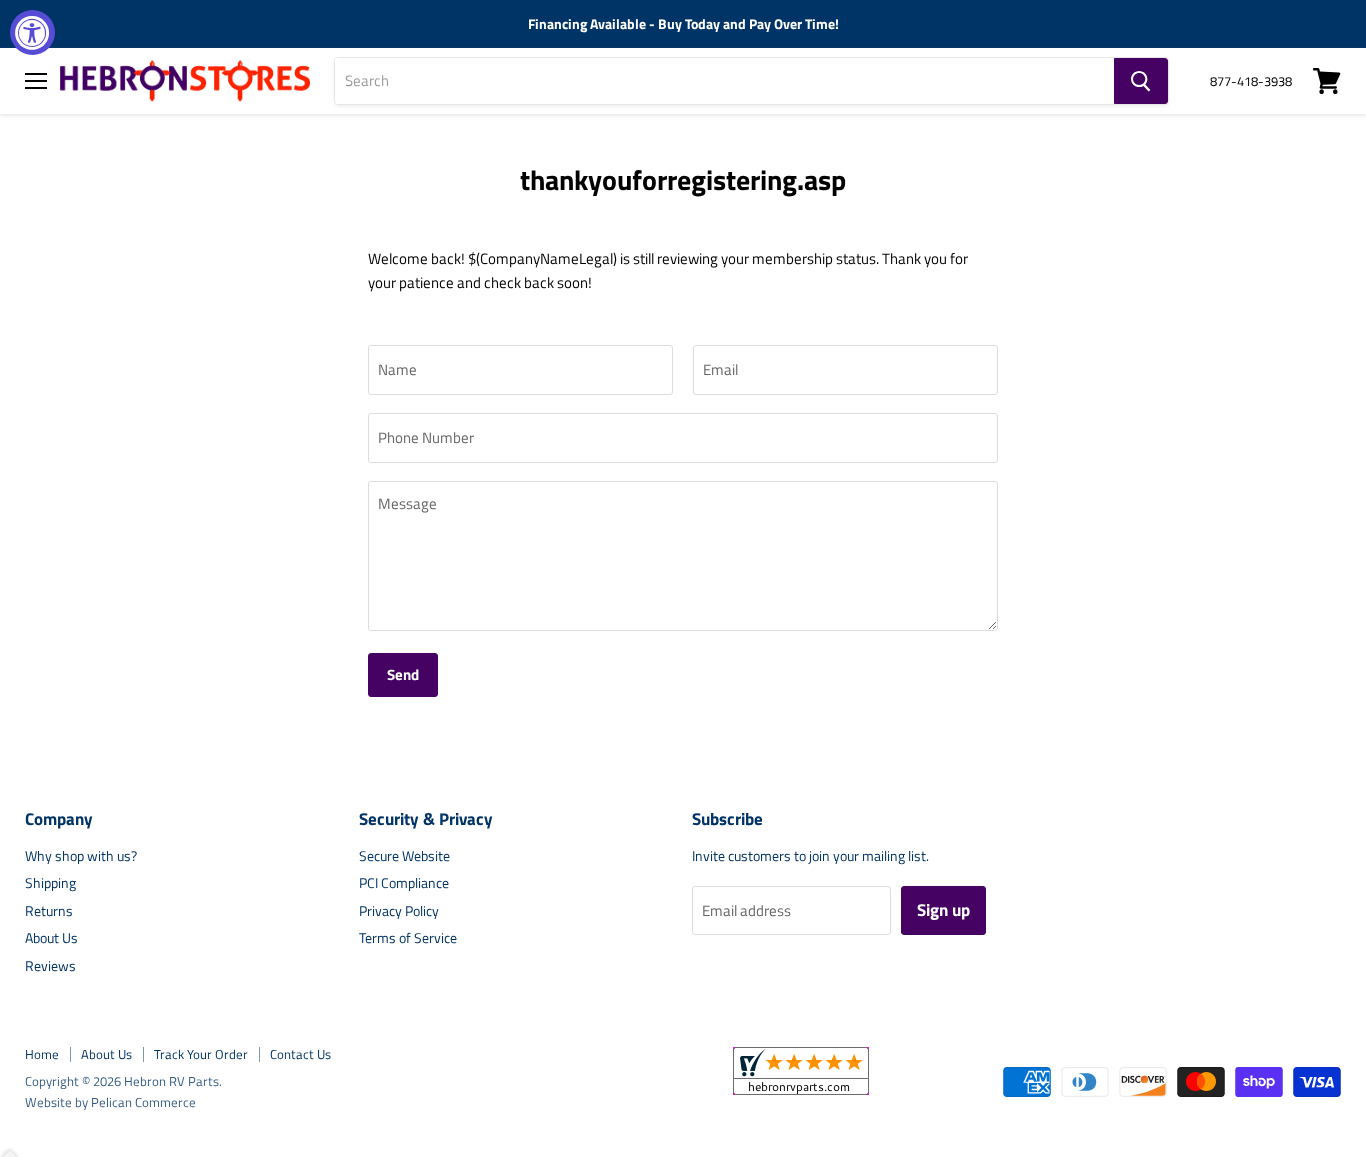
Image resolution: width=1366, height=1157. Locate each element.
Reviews (50, 965)
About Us (51, 937)
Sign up (943, 910)
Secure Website (404, 855)
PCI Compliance (404, 882)
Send (403, 674)
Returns (49, 910)
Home (42, 1054)
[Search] (1141, 81)
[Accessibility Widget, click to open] (32, 32)
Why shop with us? (81, 855)
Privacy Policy (399, 910)
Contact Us (300, 1054)
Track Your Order (201, 1054)
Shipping (50, 882)
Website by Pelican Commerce (110, 1102)
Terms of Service (408, 937)
